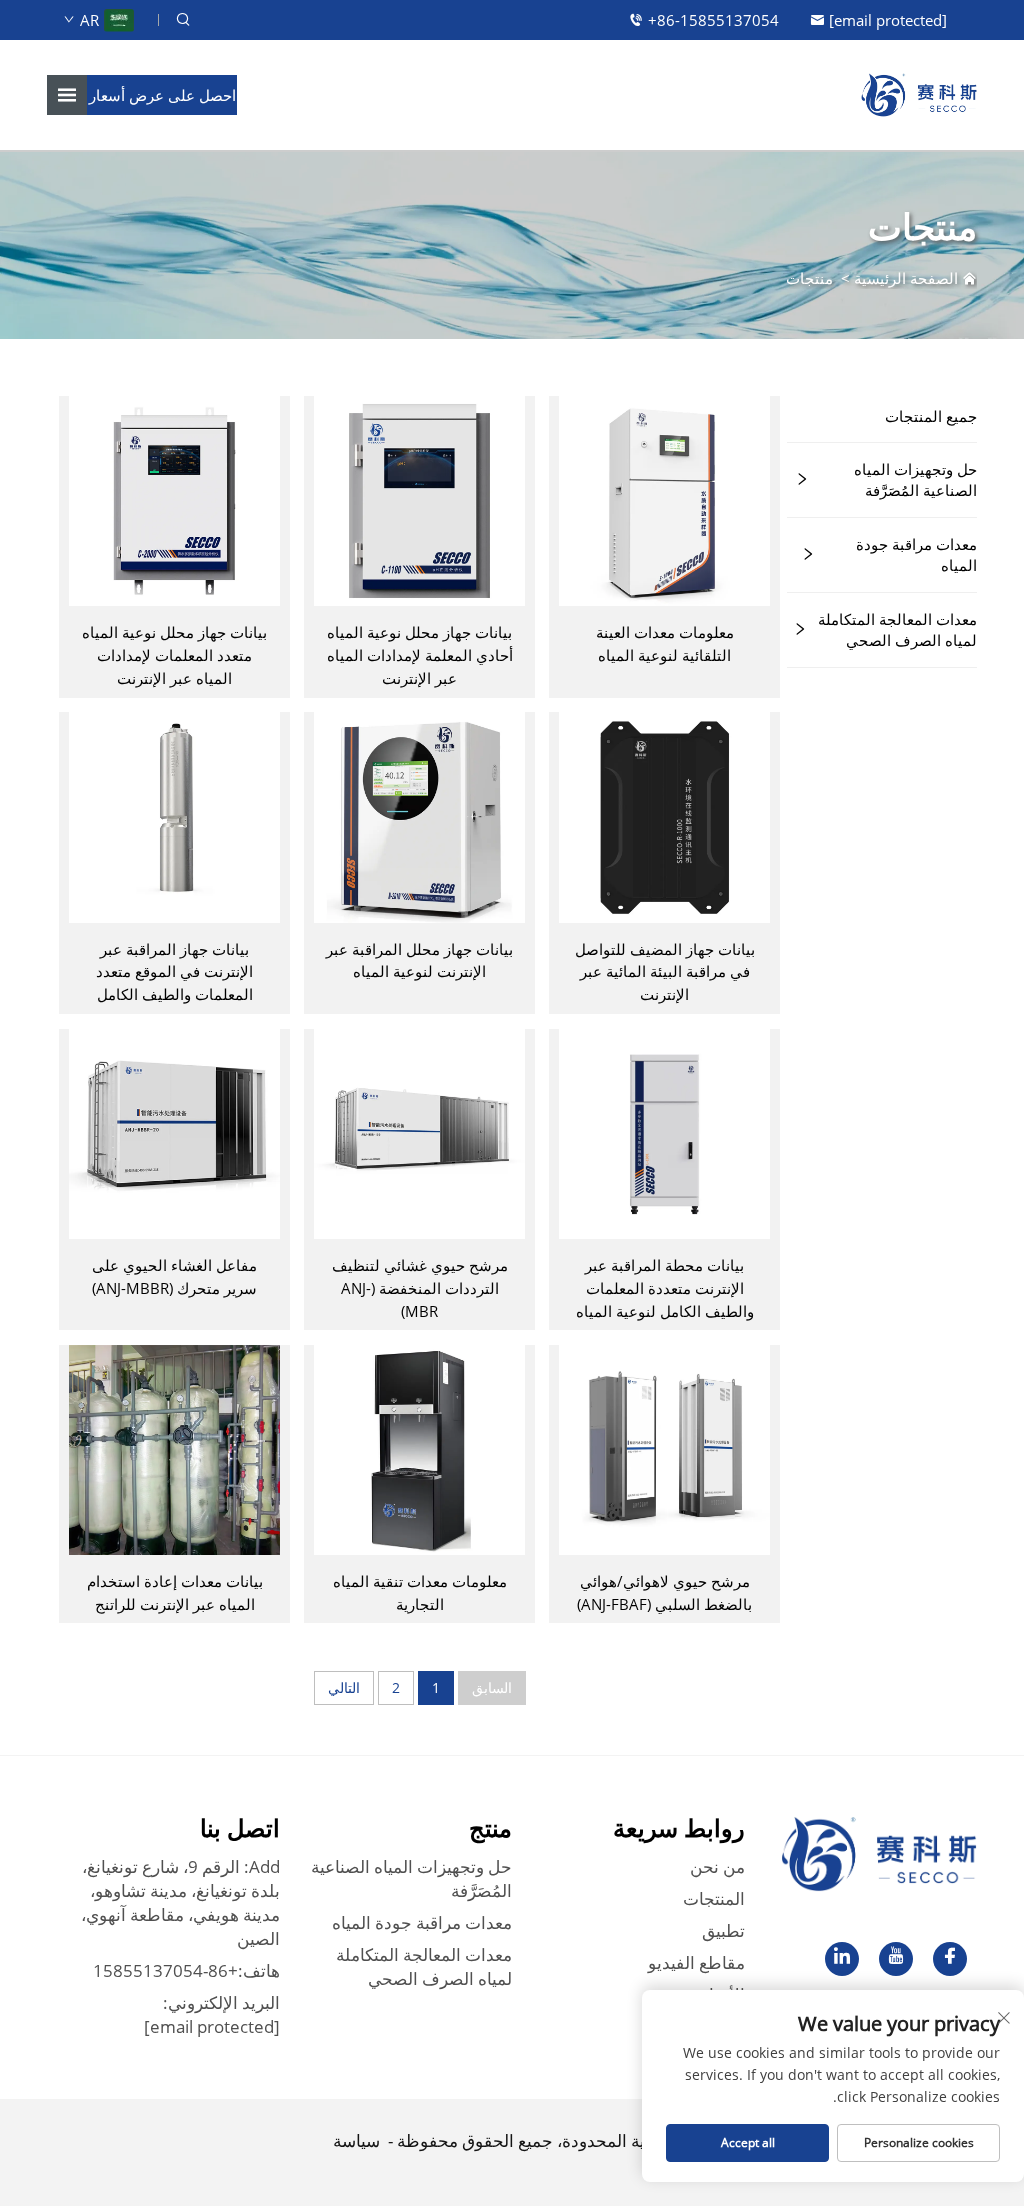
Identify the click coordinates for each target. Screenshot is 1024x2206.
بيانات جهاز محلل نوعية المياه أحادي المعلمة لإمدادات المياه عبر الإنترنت (420, 655)
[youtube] (896, 1959)
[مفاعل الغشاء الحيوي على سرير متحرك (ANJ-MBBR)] (174, 1132)
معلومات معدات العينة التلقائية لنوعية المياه (665, 643)
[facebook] (950, 1959)
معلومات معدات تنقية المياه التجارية (420, 1592)
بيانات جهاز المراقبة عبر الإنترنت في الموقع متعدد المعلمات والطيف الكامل (174, 972)
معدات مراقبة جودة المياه (916, 554)
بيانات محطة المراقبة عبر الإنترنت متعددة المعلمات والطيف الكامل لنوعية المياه (665, 1288)
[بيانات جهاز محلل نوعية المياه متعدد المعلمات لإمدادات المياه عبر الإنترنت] (174, 499)
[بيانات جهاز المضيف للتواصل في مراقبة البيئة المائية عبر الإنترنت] (664, 816)
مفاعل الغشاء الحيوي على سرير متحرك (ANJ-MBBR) (174, 1276)
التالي (344, 1687)
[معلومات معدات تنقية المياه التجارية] (419, 1448)
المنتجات (714, 1898)
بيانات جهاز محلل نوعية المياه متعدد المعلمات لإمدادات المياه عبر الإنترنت (174, 655)
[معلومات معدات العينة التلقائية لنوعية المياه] (664, 499)
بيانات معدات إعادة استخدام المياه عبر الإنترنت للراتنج (175, 1592)
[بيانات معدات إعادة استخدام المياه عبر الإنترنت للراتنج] (174, 1448)
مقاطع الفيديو (696, 1962)
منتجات (809, 278)
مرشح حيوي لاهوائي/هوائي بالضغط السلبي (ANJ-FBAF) (664, 1592)
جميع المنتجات (931, 416)
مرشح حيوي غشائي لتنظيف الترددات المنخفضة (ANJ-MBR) (420, 1288)
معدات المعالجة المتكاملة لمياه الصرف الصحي (897, 629)
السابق (492, 1687)
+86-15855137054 (713, 20)
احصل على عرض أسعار (162, 95)
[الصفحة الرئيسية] (919, 93)
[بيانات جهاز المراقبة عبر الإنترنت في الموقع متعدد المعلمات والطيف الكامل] (174, 816)
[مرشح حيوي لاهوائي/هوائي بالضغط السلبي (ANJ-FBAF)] (664, 1448)
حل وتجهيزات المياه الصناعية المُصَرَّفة (915, 479)
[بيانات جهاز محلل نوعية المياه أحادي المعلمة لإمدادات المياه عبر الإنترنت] (419, 499)
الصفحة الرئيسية (906, 278)
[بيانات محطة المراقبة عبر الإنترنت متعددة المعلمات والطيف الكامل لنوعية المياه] (664, 1132)
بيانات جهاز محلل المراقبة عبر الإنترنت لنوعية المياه (419, 960)
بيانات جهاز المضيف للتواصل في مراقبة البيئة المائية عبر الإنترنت (665, 972)
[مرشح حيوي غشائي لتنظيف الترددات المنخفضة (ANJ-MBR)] (419, 1132)
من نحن (717, 1866)
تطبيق (723, 1930)
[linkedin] (842, 1959)
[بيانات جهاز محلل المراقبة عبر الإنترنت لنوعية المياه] (419, 816)
